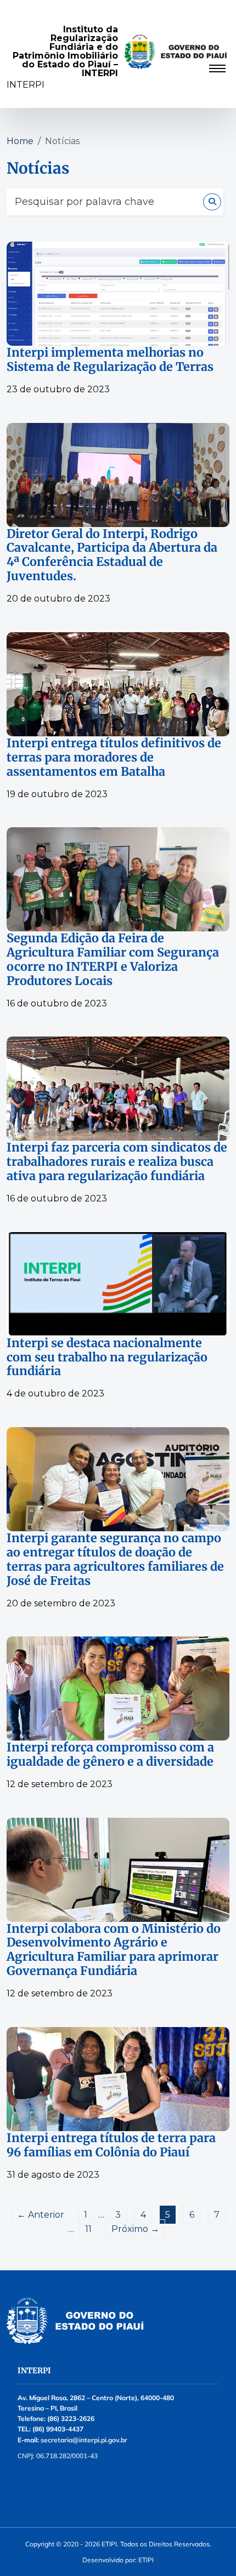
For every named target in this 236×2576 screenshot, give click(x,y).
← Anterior (41, 2215)
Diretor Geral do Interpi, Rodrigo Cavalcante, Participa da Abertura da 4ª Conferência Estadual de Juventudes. (112, 556)
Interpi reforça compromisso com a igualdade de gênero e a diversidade (110, 1755)
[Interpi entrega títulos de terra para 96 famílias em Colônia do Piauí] (118, 2079)
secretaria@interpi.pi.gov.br (84, 2440)
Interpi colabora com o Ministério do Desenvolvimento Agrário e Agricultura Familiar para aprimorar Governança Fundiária (114, 1950)
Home (20, 141)
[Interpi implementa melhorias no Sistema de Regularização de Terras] (118, 294)
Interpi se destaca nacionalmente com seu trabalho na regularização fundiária (107, 1358)
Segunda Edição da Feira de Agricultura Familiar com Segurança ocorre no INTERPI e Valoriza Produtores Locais (113, 960)
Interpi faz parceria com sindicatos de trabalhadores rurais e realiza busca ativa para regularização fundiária (117, 1162)
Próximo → (135, 2229)
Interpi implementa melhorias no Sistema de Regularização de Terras (110, 360)
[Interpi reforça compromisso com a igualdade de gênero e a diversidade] (118, 1688)
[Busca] (212, 202)
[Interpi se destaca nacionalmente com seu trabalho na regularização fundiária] (118, 1284)
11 (88, 2229)
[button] (118, 69)
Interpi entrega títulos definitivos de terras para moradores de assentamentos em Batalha (114, 758)
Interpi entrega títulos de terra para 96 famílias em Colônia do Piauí (111, 2145)
